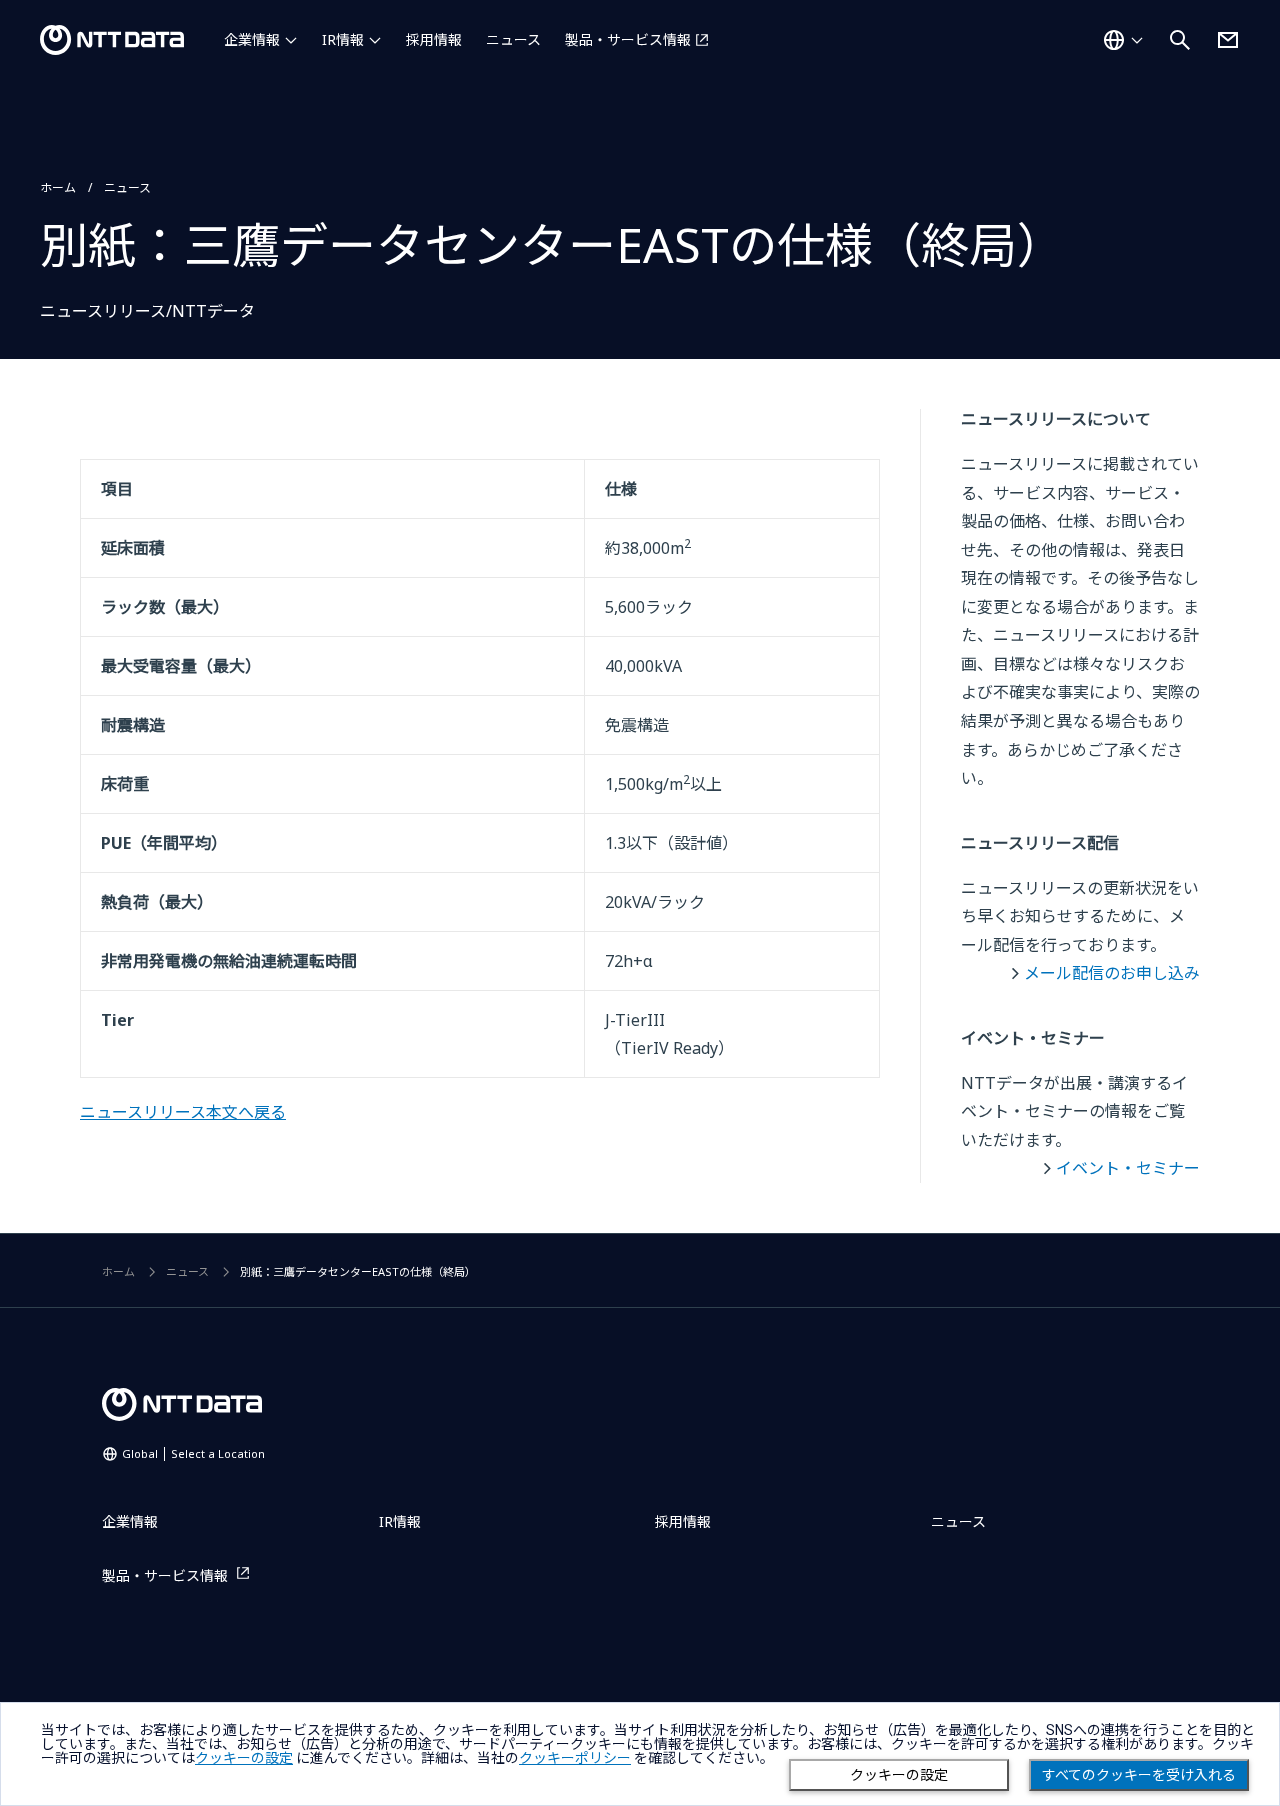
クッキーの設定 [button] (244, 1758)
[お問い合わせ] (1228, 40)
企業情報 (252, 39)
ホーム (58, 187)
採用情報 (434, 39)
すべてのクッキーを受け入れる (1139, 1775)
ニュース (513, 39)
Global (193, 1453)
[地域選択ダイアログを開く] (1123, 40)
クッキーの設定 (899, 1775)
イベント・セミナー (1128, 1168)
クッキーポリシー (575, 1758)
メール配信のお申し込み (1112, 973)
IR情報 (343, 39)
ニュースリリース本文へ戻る (183, 1112)
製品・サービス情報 (628, 39)
